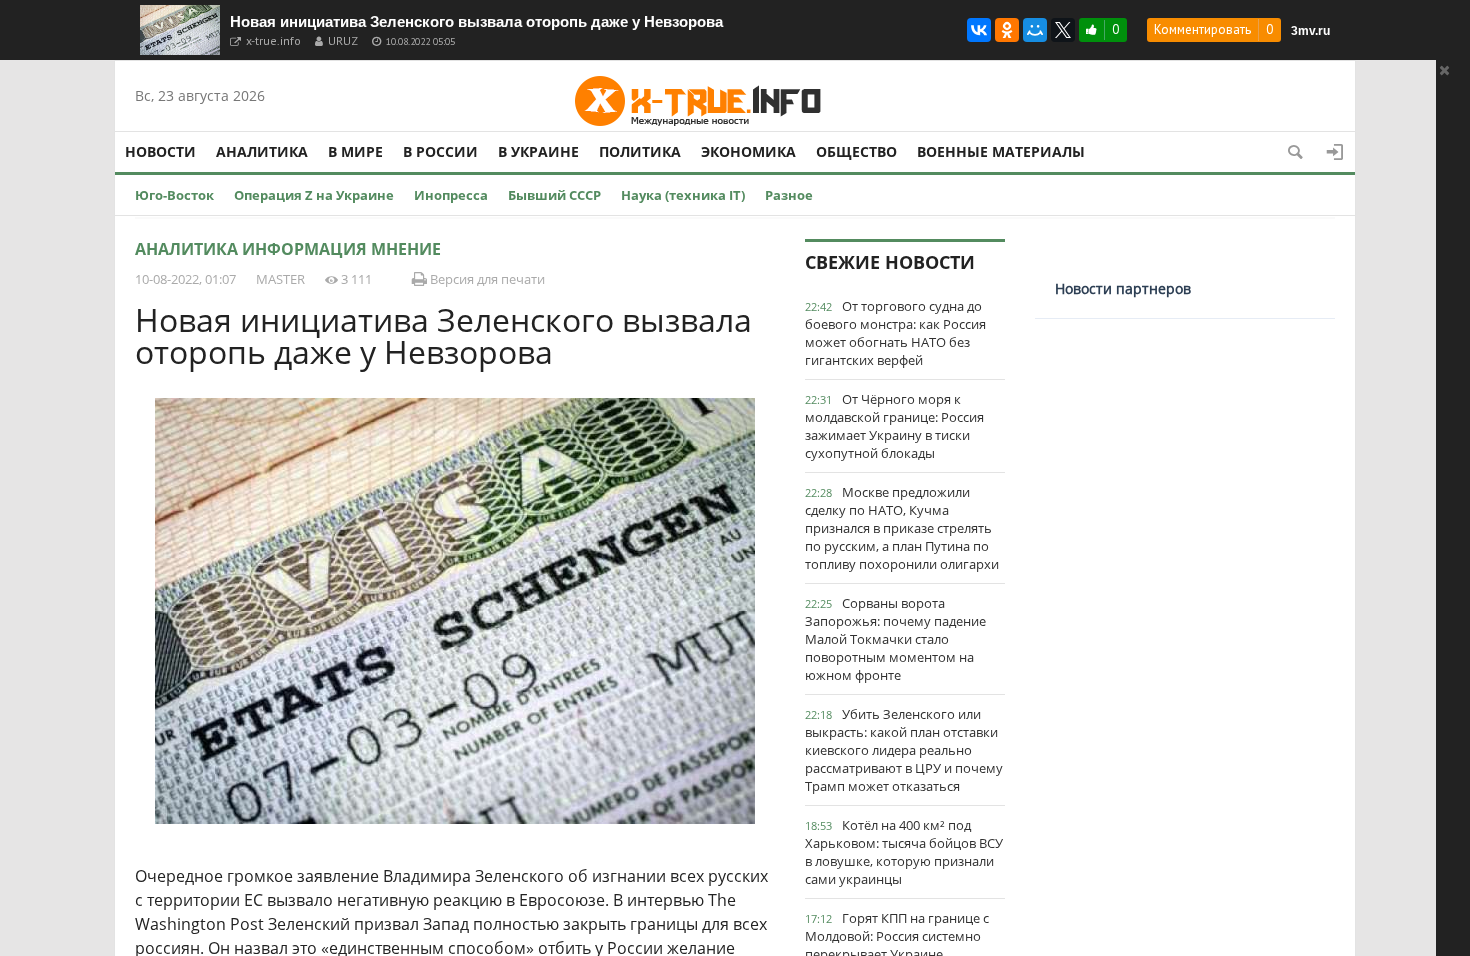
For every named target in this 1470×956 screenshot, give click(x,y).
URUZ (343, 40)
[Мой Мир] (1035, 30)
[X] (1063, 30)
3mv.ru (1310, 31)
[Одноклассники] (1007, 30)
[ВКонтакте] (979, 30)
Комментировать (1202, 29)
